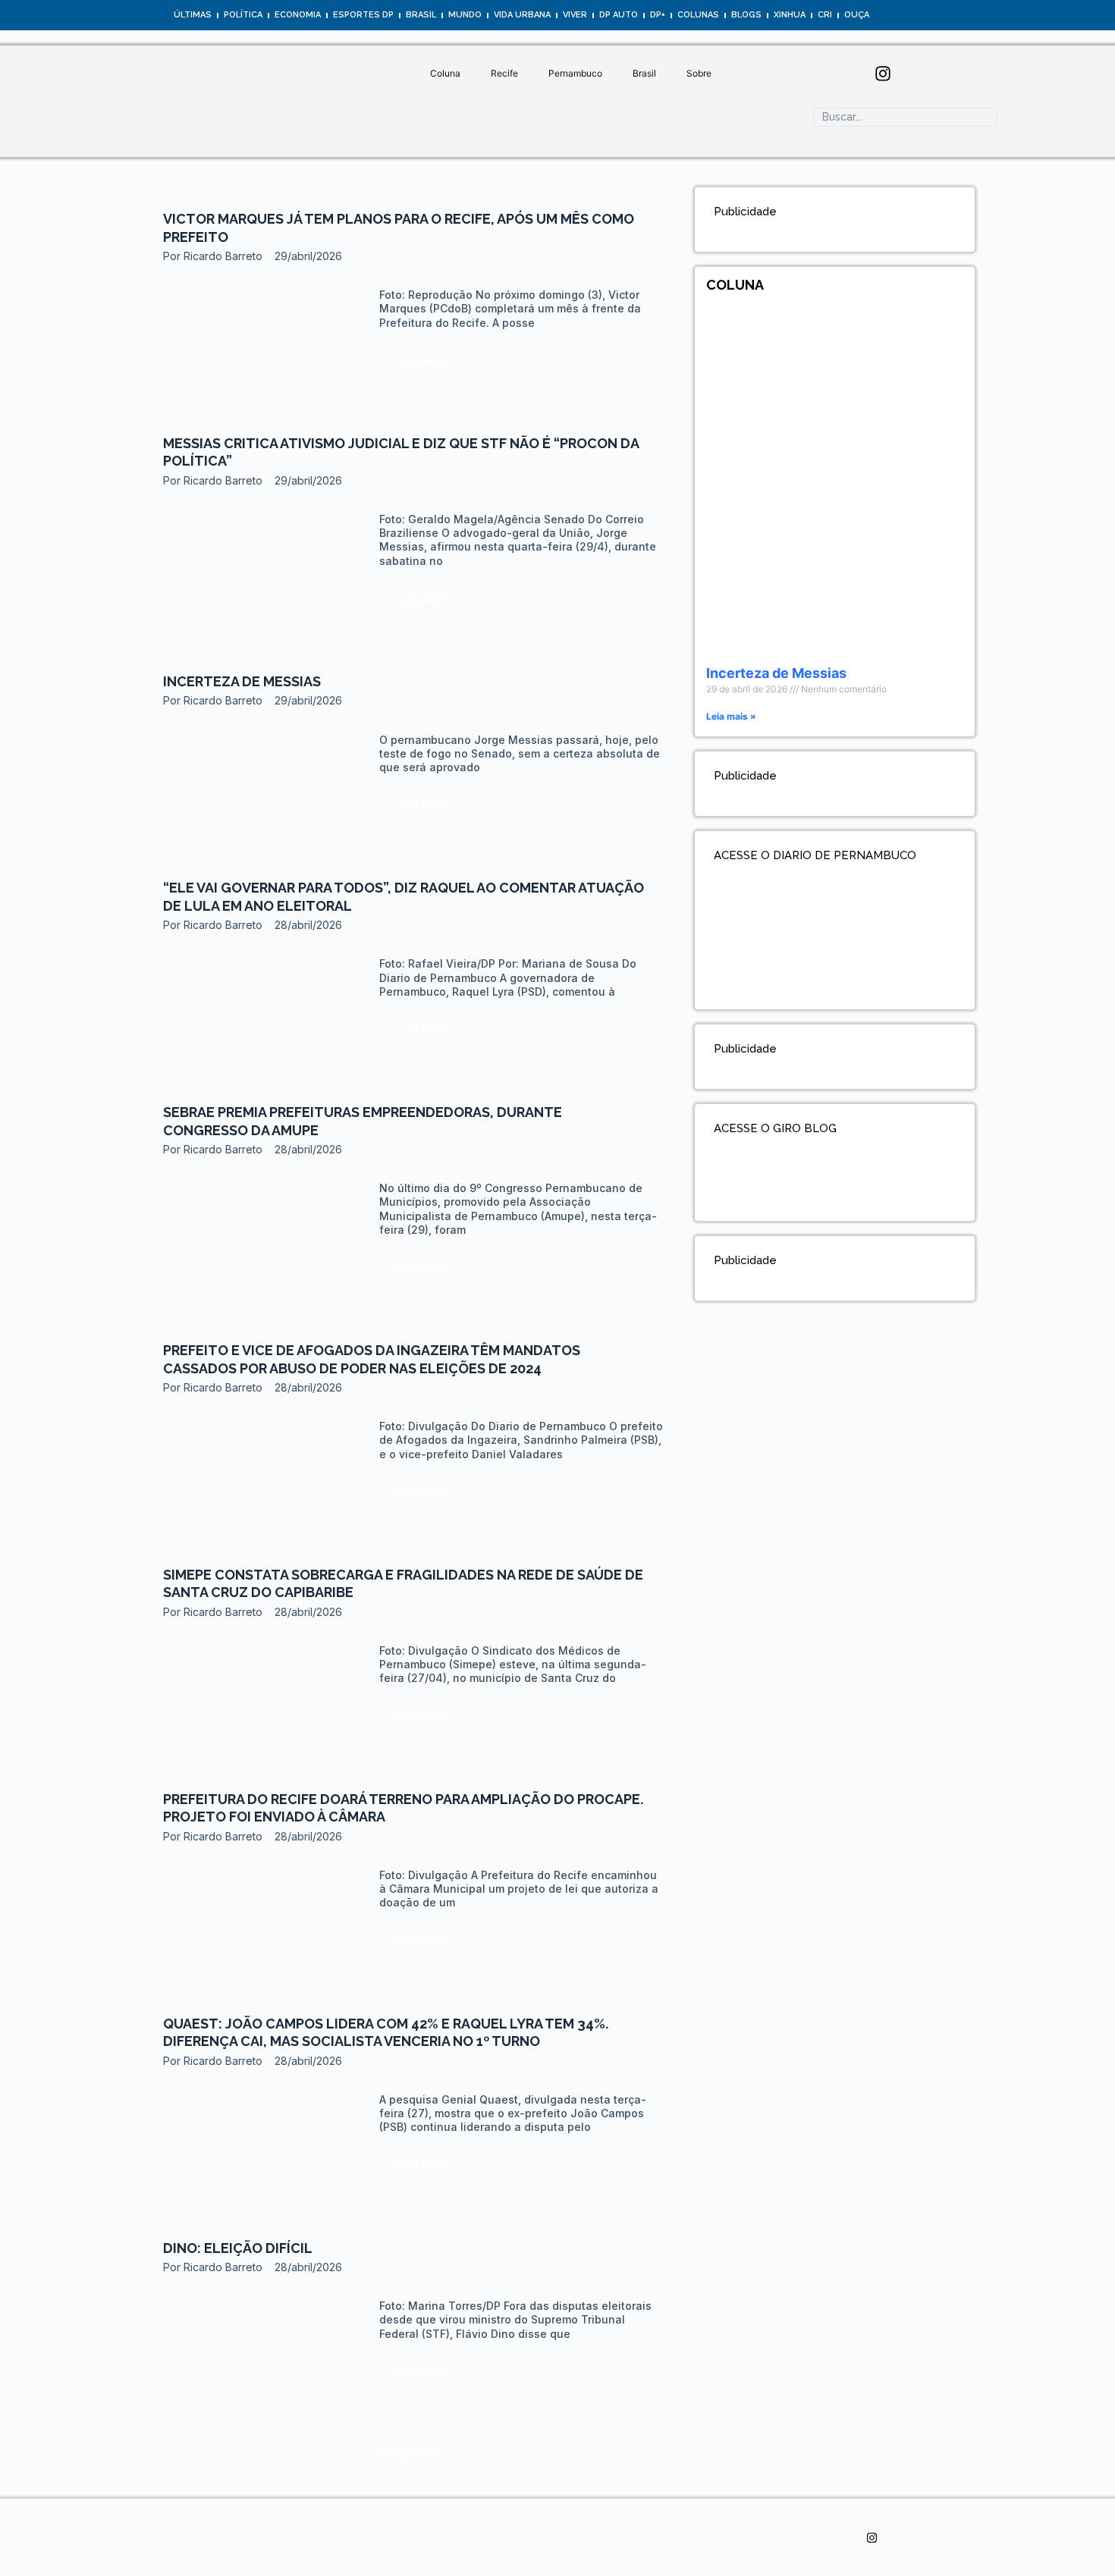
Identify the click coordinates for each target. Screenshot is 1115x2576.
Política (243, 15)
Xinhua (790, 15)
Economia (298, 15)
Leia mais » (731, 716)
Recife (504, 73)
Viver (575, 15)
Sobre (699, 73)
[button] (406, 2453)
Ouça (857, 15)
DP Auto (619, 15)
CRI (825, 15)
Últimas (193, 15)
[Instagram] (883, 74)
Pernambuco (575, 73)
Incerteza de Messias (242, 681)
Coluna (445, 73)
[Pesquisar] (828, 142)
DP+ (658, 15)
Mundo (465, 15)
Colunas (698, 15)
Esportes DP (363, 15)
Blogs (746, 15)
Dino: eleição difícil (238, 2248)
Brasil (421, 15)
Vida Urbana (522, 15)
